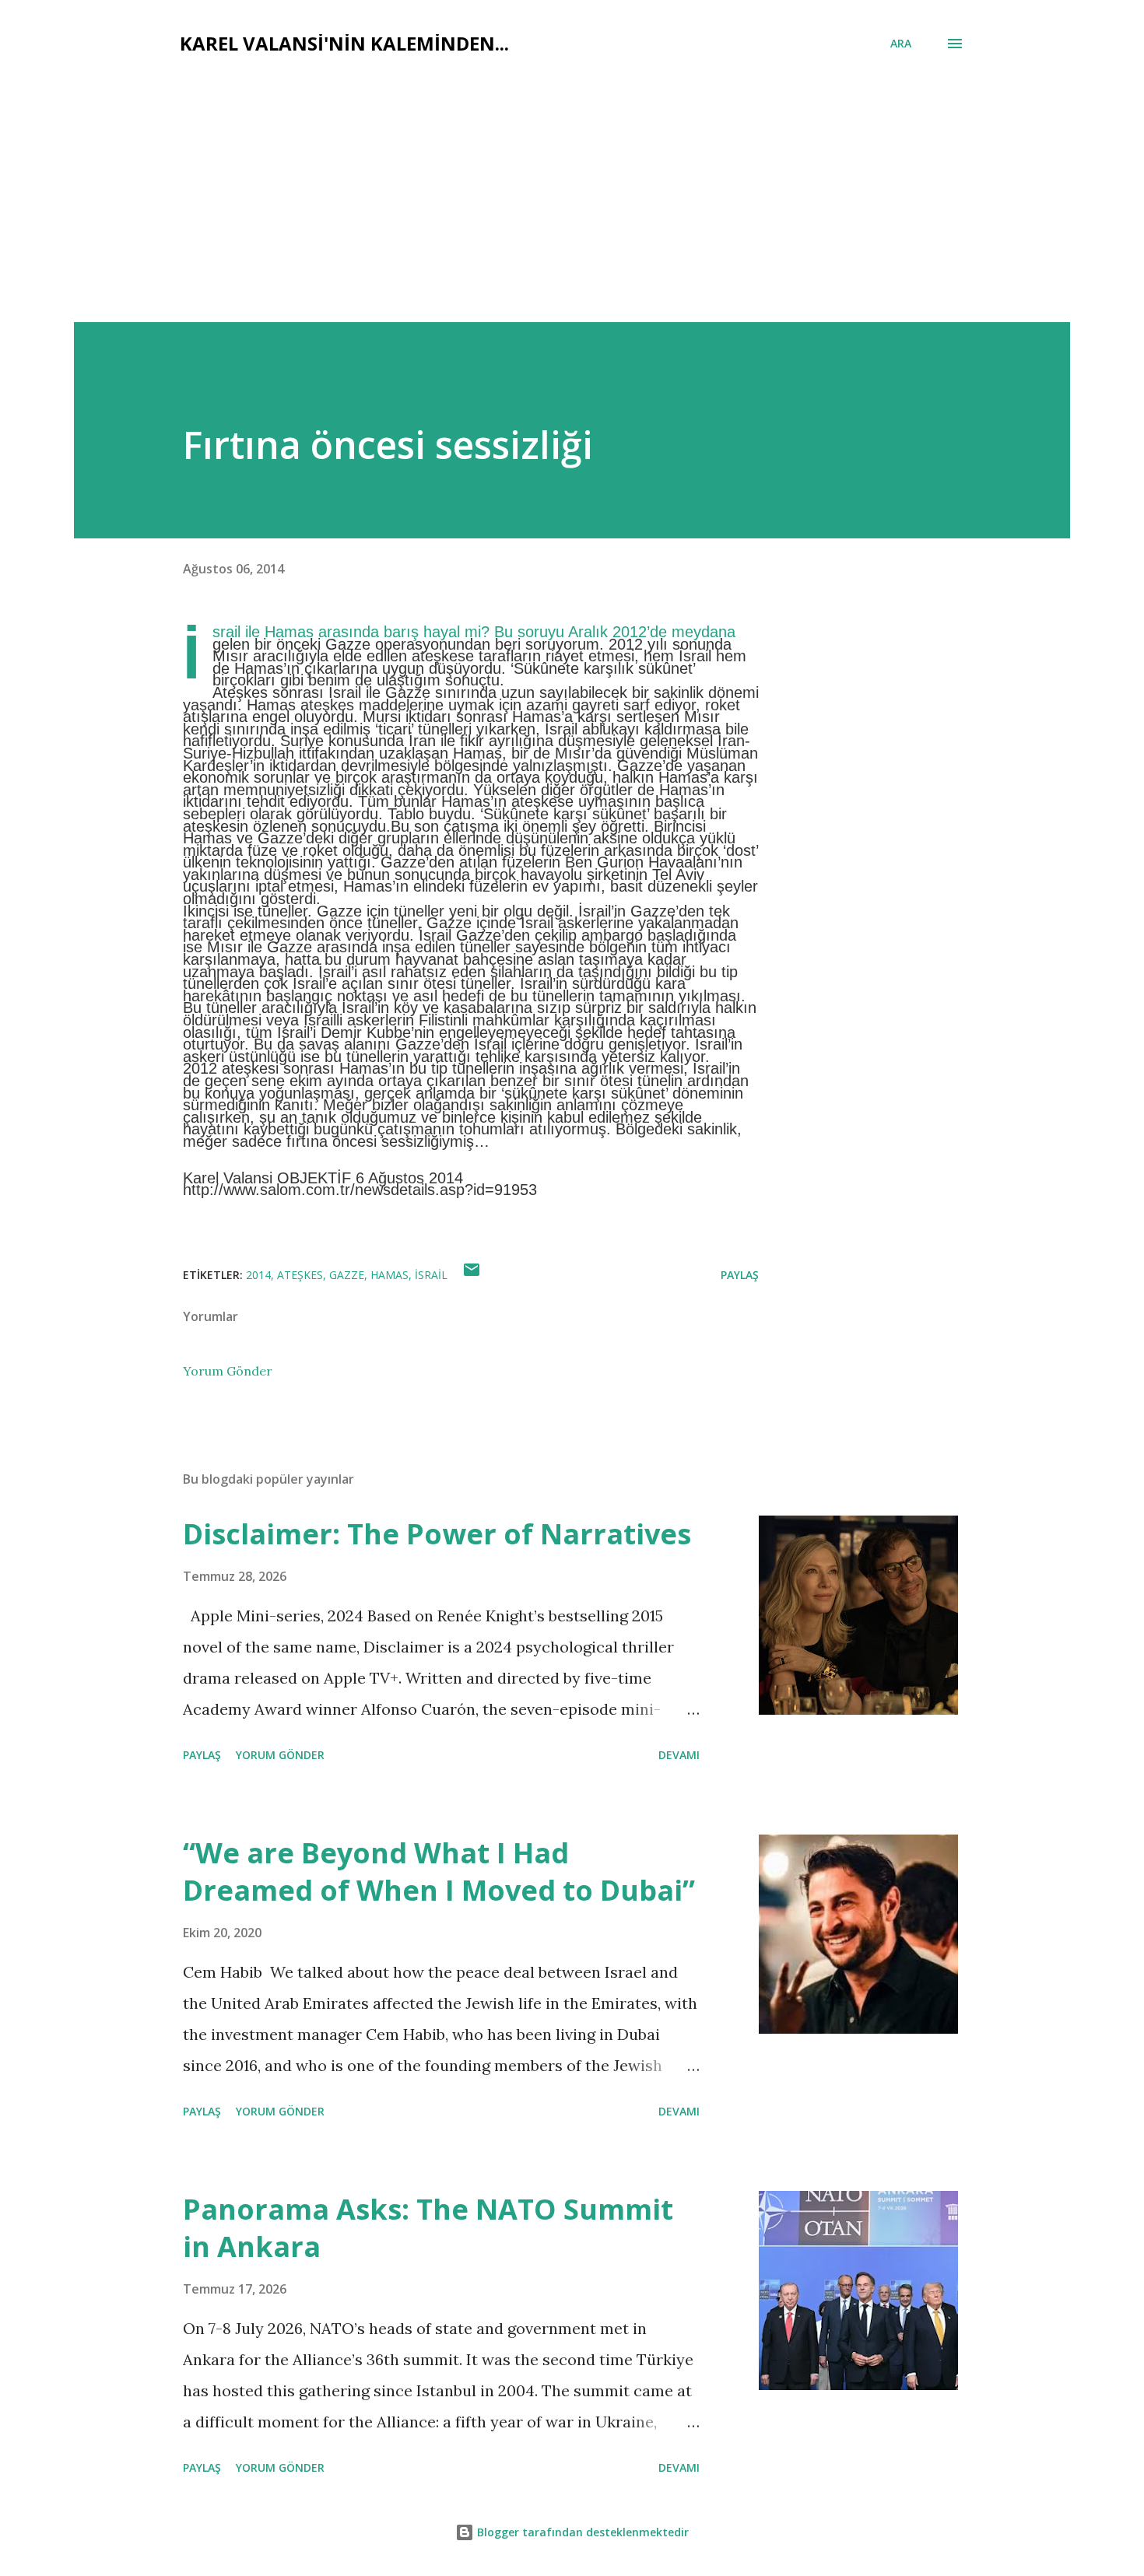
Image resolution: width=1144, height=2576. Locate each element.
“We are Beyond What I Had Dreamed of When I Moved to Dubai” (439, 1872)
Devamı (679, 1755)
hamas (390, 1275)
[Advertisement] (572, 205)
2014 (258, 1275)
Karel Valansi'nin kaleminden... (344, 43)
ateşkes (300, 1275)
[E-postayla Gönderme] (472, 1275)
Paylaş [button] (740, 1275)
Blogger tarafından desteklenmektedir (581, 2532)
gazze (347, 1275)
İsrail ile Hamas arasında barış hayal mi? (351, 632)
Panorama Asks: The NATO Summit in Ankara (428, 2228)
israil (431, 1275)
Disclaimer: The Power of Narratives (437, 1534)
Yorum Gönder (228, 1371)
